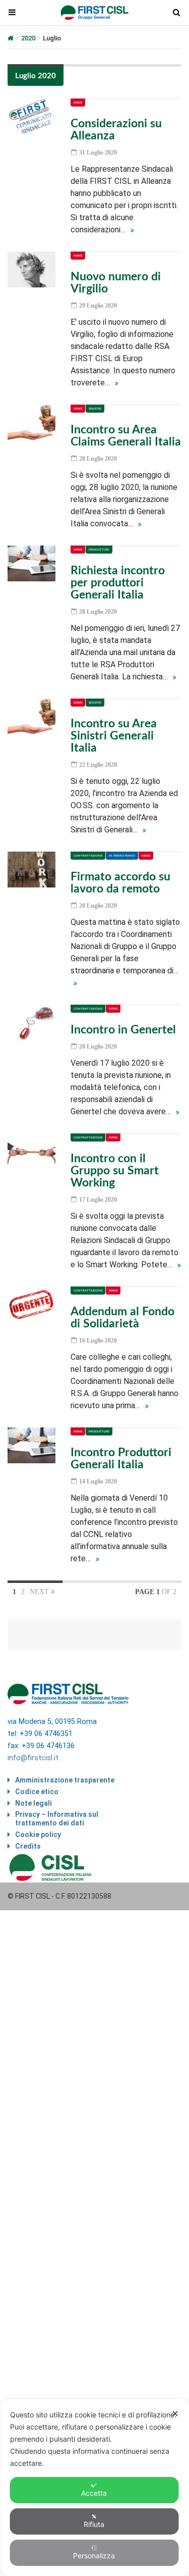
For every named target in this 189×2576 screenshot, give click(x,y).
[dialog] (94, 2487)
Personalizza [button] (94, 2556)
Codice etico (37, 1792)
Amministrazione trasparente (65, 1780)
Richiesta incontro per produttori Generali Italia (118, 583)
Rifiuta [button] (94, 2524)
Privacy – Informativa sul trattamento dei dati (57, 1819)
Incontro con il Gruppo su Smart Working (115, 1171)
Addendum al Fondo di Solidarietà (122, 1318)
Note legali (34, 1803)
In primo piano (122, 856)
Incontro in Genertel (123, 1030)
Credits (28, 1846)
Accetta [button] (94, 2493)
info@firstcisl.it (33, 1758)
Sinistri (95, 409)
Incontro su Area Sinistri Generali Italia (114, 736)
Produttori (99, 550)
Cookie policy (38, 1835)
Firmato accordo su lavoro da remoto (120, 883)
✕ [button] (175, 2414)
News (78, 103)
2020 (28, 38)
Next (40, 1592)
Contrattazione (88, 856)
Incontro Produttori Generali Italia (121, 1458)
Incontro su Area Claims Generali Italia (126, 436)
